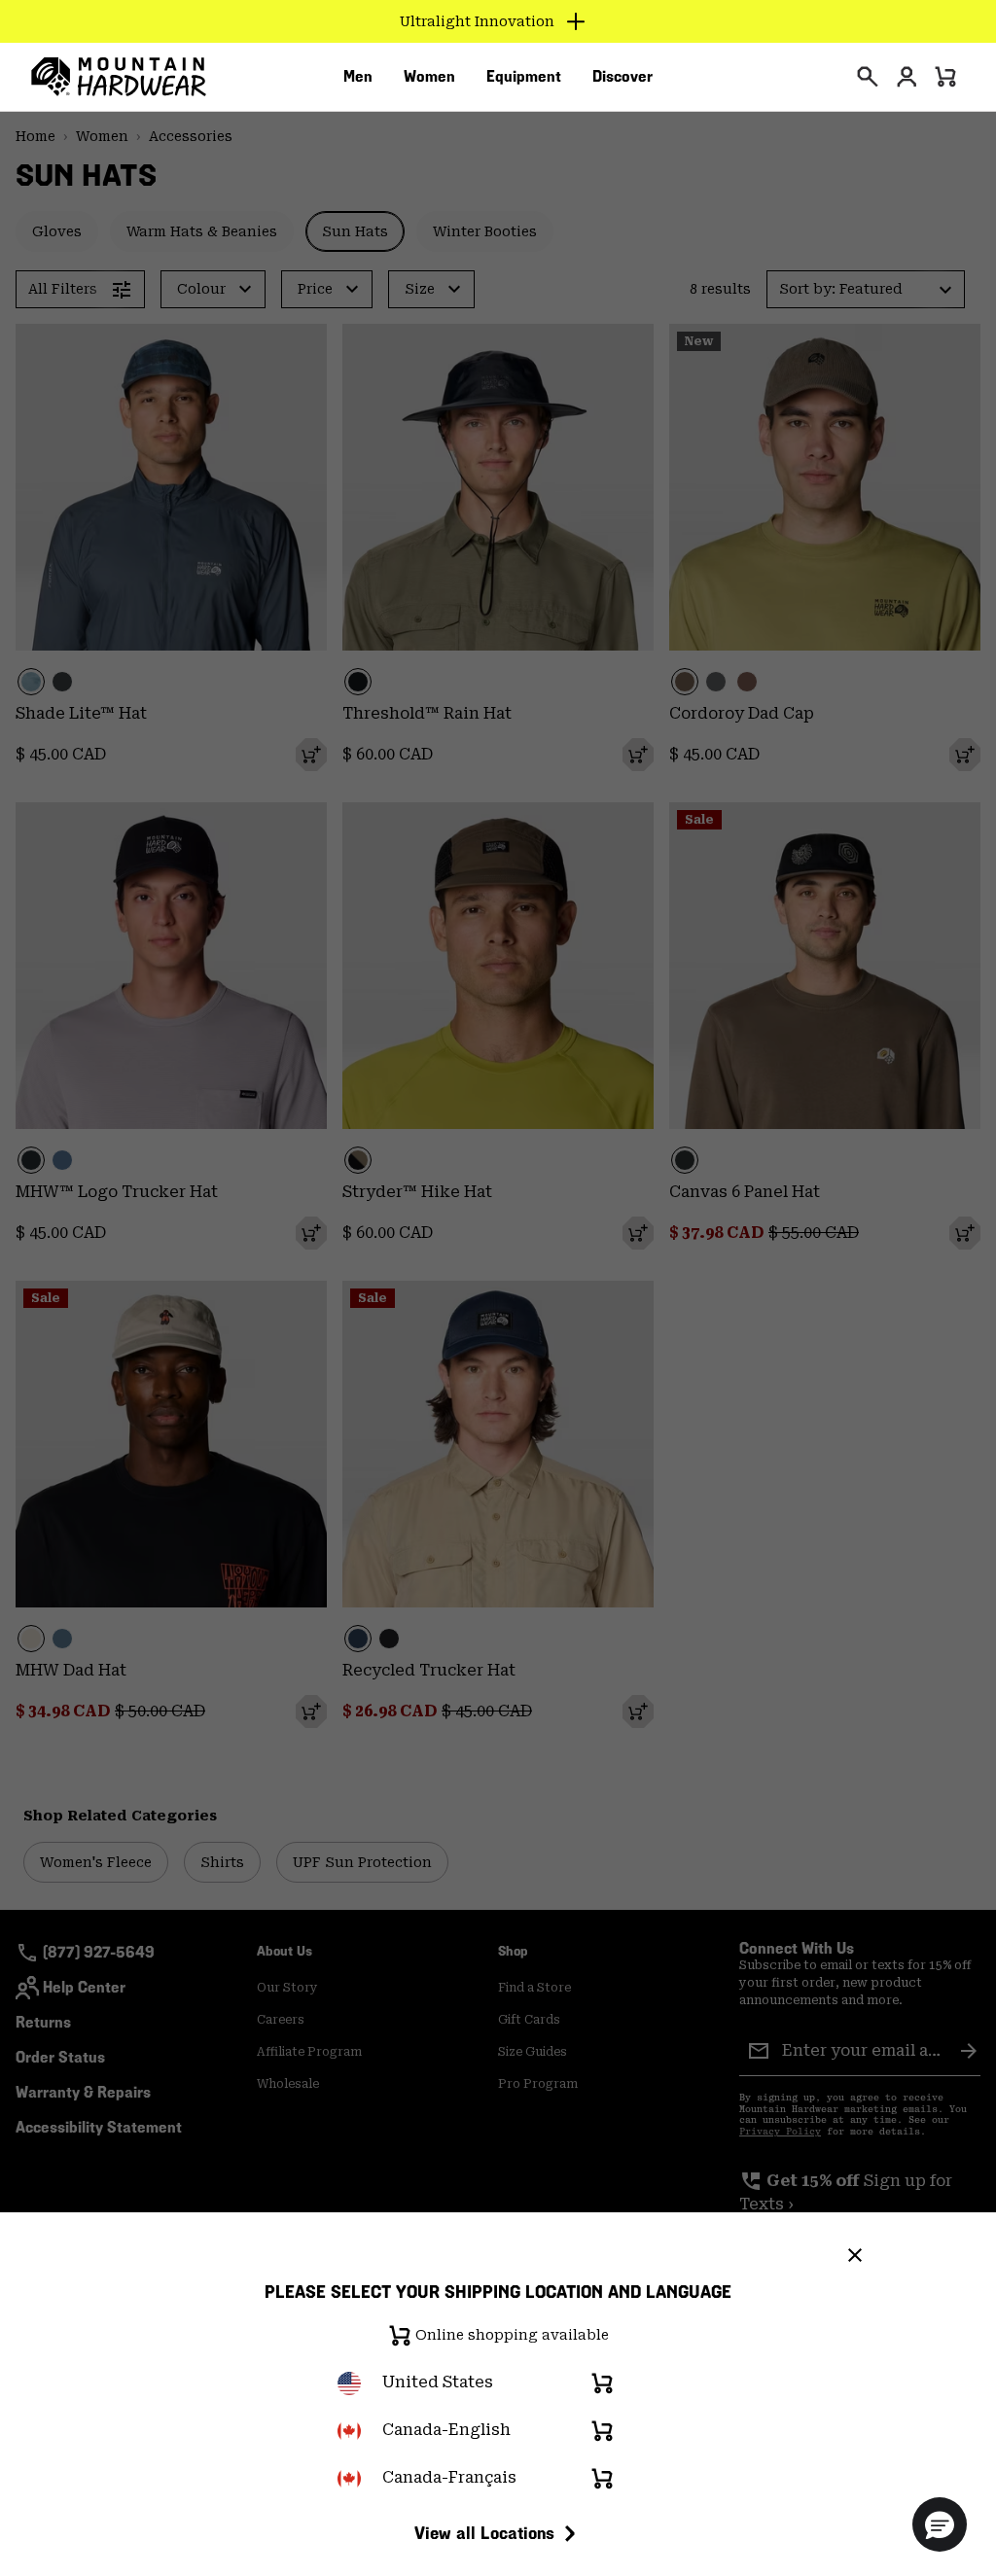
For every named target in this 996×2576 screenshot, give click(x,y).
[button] (940, 2524)
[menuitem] (358, 77)
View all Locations (484, 2533)
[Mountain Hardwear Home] (119, 77)
